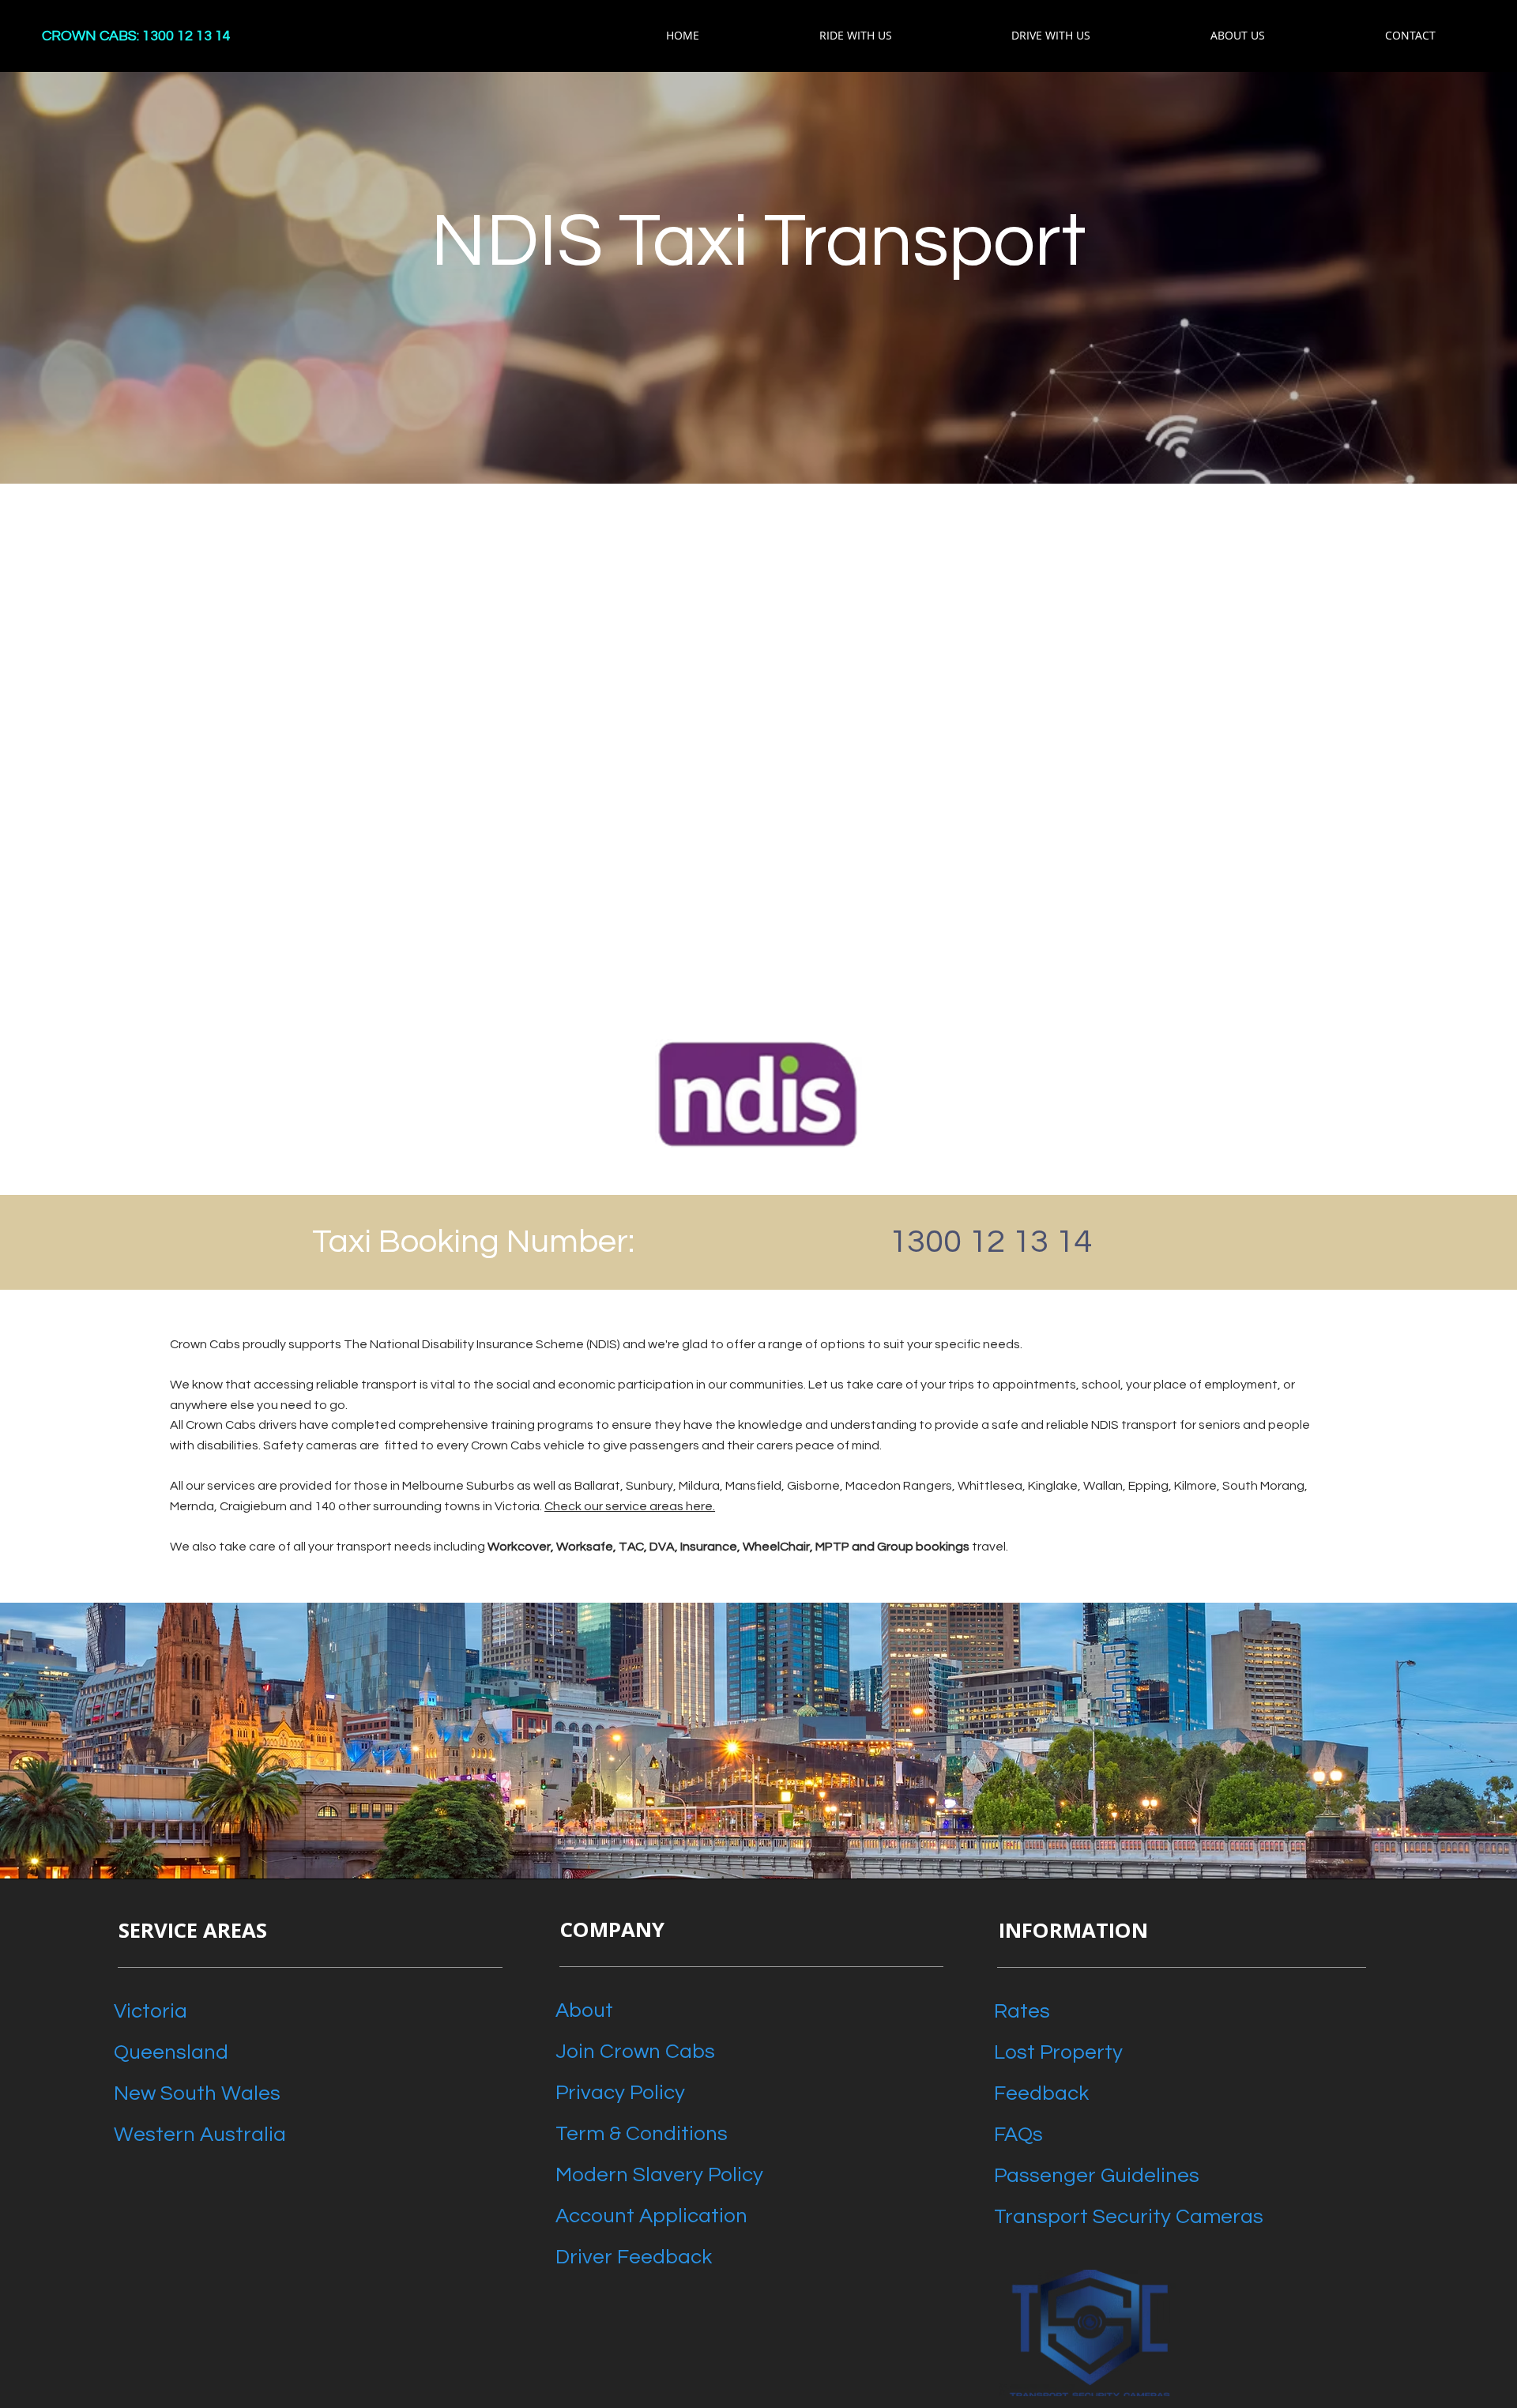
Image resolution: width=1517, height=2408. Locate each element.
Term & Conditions (642, 2134)
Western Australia (200, 2135)
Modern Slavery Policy (659, 2175)
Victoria (151, 2011)
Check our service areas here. (630, 1506)
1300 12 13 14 (990, 1242)
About (584, 2010)
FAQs (1018, 2135)
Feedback (1041, 2093)
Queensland (171, 2052)
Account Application (651, 2216)
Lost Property (1058, 2052)
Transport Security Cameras (1129, 2217)
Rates (1022, 2011)
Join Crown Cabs (635, 2052)
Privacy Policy (620, 2093)
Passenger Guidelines (1097, 2176)
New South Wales (197, 2093)
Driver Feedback (634, 2257)
